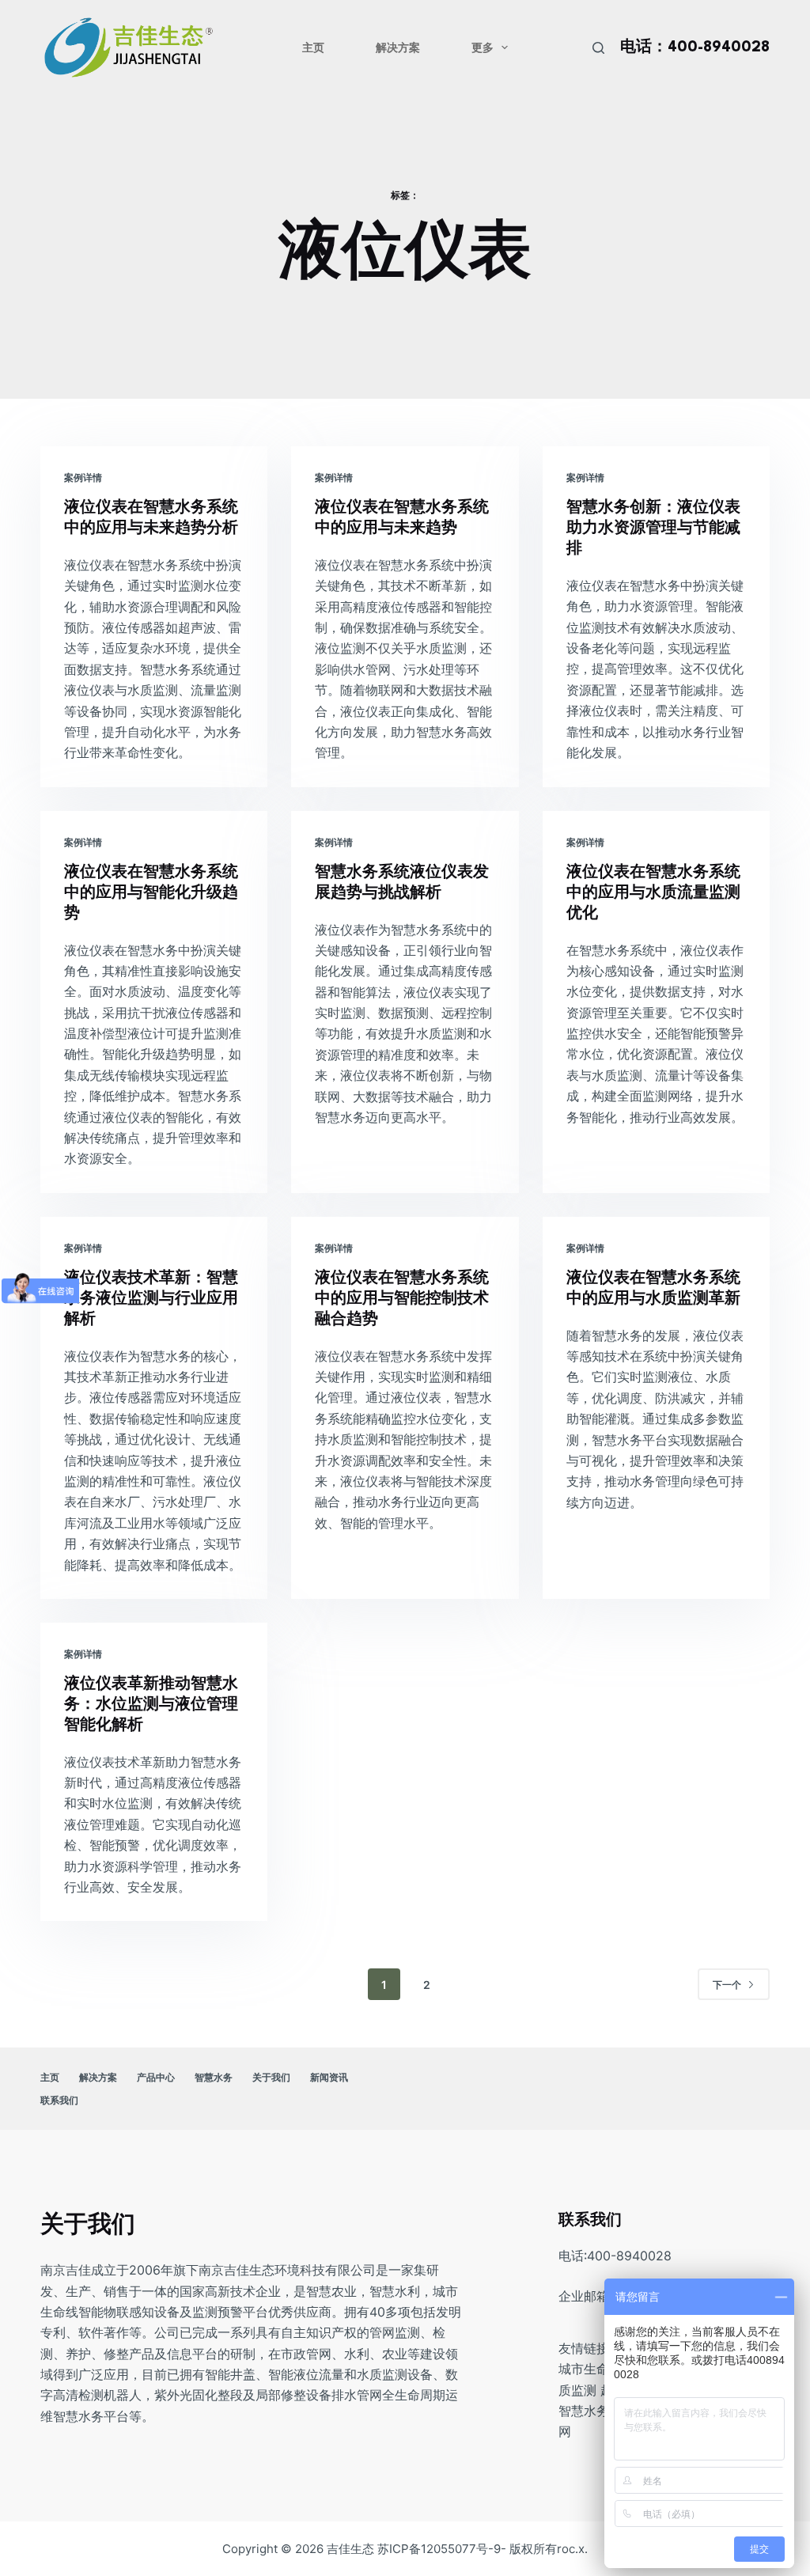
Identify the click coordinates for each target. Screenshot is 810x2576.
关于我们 (271, 2077)
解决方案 (398, 47)
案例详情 (83, 477)
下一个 (727, 1985)
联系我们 (59, 2100)
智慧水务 (214, 2077)
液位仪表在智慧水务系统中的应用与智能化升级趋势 (151, 893)
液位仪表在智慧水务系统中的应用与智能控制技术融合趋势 (402, 1299)
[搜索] (598, 48)
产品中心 (156, 2077)
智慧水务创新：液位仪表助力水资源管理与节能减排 (653, 528)
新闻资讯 (329, 2077)
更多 (483, 47)
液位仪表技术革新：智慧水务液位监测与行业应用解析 (151, 1299)
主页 (313, 47)
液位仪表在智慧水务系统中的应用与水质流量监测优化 (653, 893)
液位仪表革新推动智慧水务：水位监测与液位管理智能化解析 (151, 1705)
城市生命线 (590, 2369)
